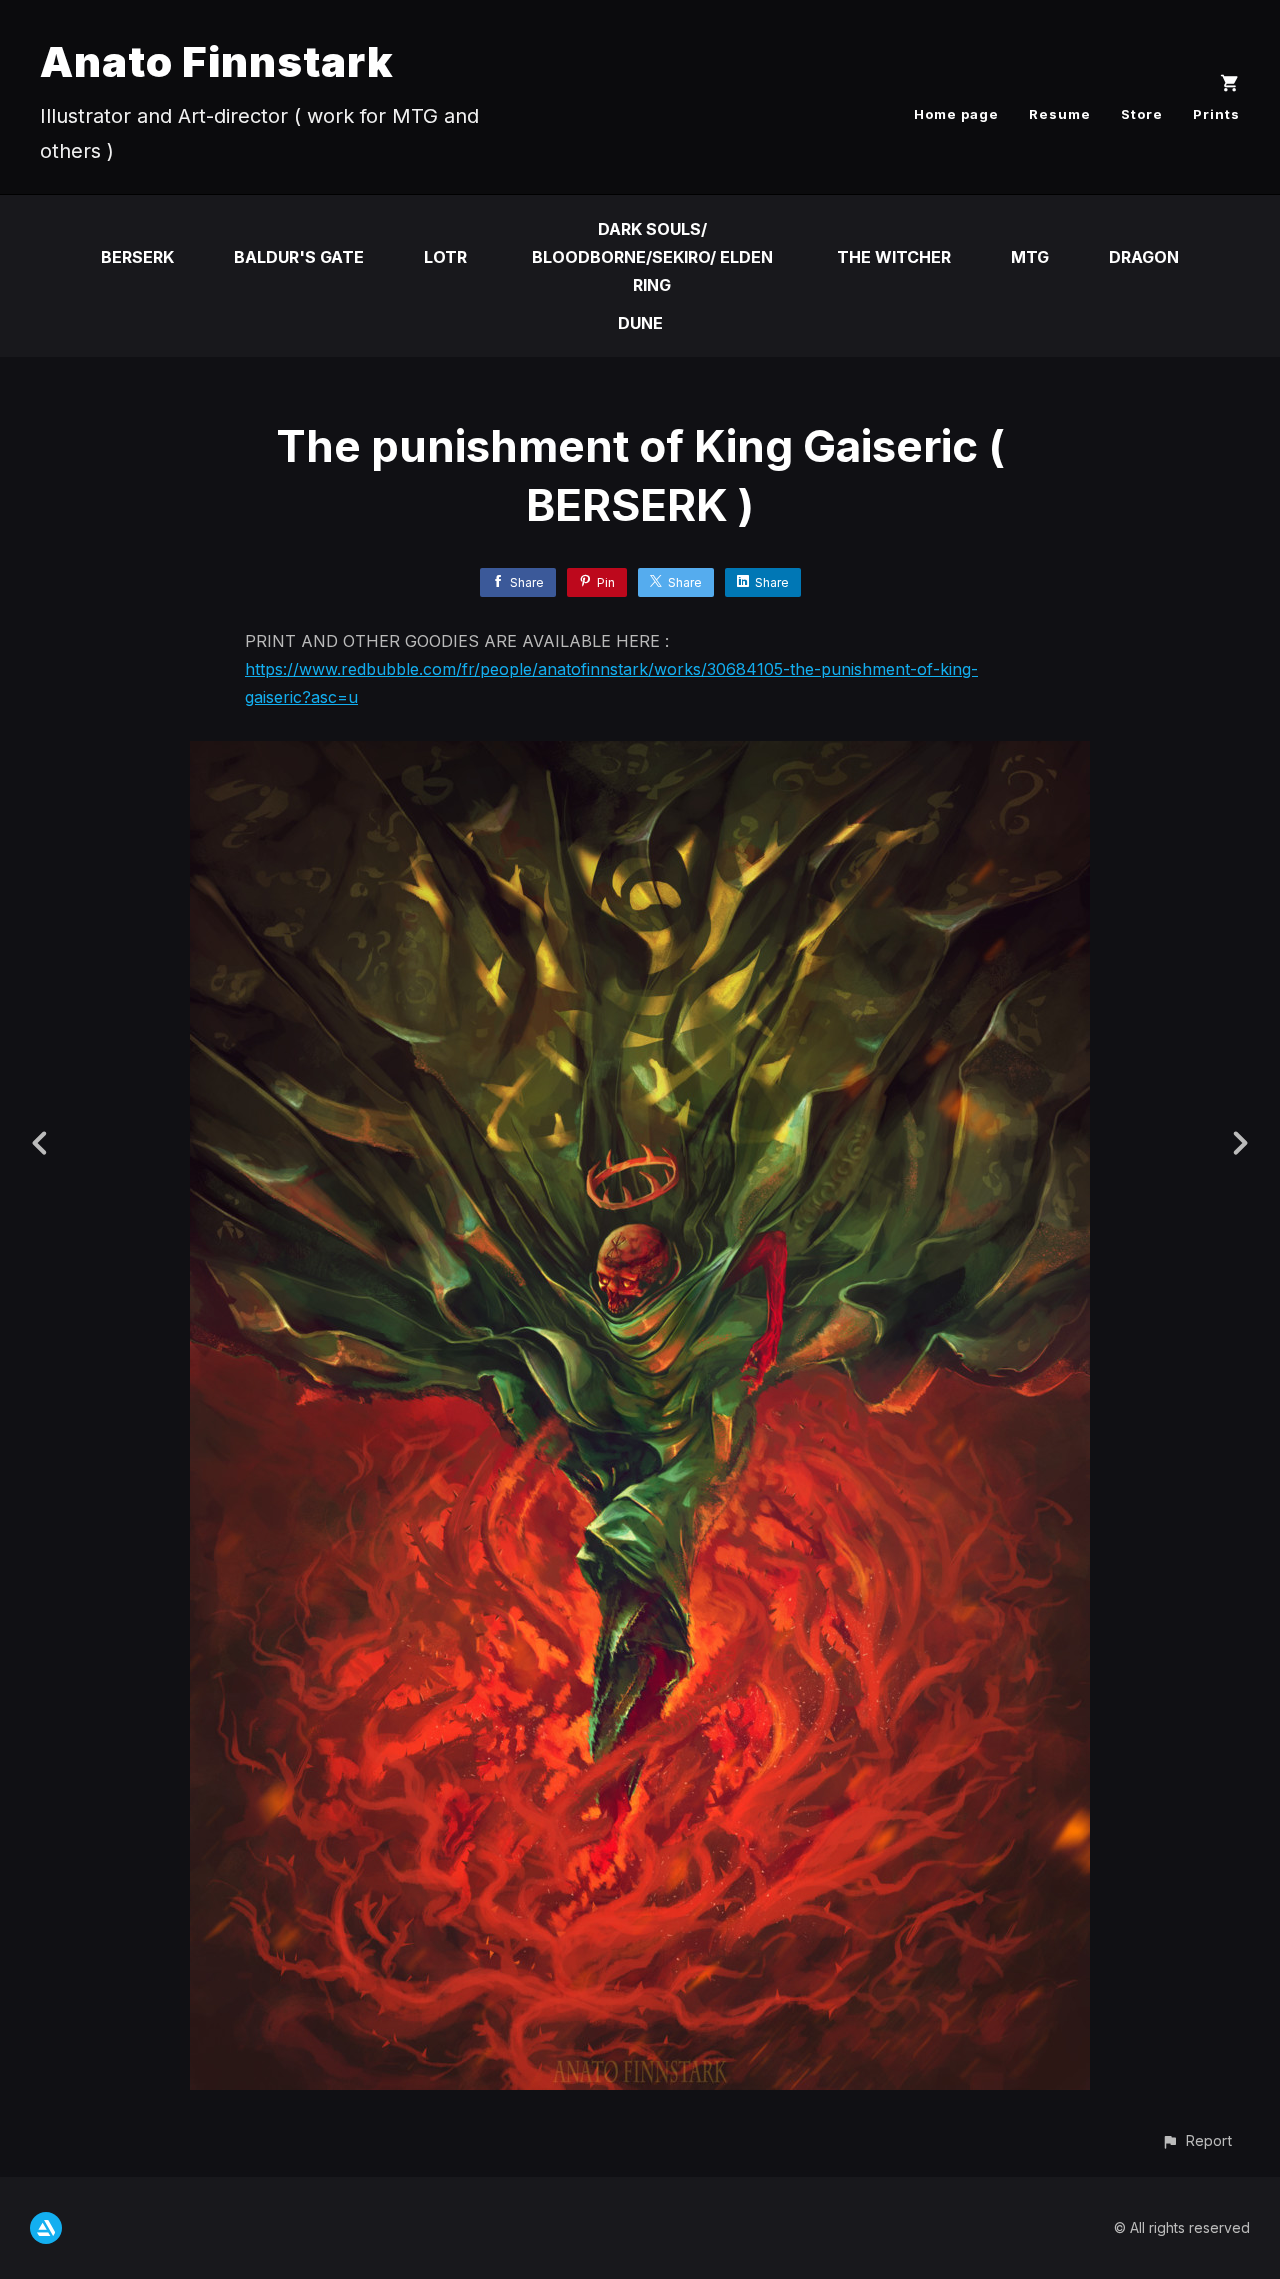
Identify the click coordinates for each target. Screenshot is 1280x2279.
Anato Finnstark (217, 61)
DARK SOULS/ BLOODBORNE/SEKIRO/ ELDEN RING (652, 257)
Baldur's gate (299, 257)
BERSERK (137, 257)
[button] (1196, 2140)
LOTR (445, 257)
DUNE (640, 323)
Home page (956, 114)
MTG (1030, 257)
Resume (1060, 114)
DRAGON (1144, 257)
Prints (1216, 114)
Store (1142, 114)
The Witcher (894, 257)
